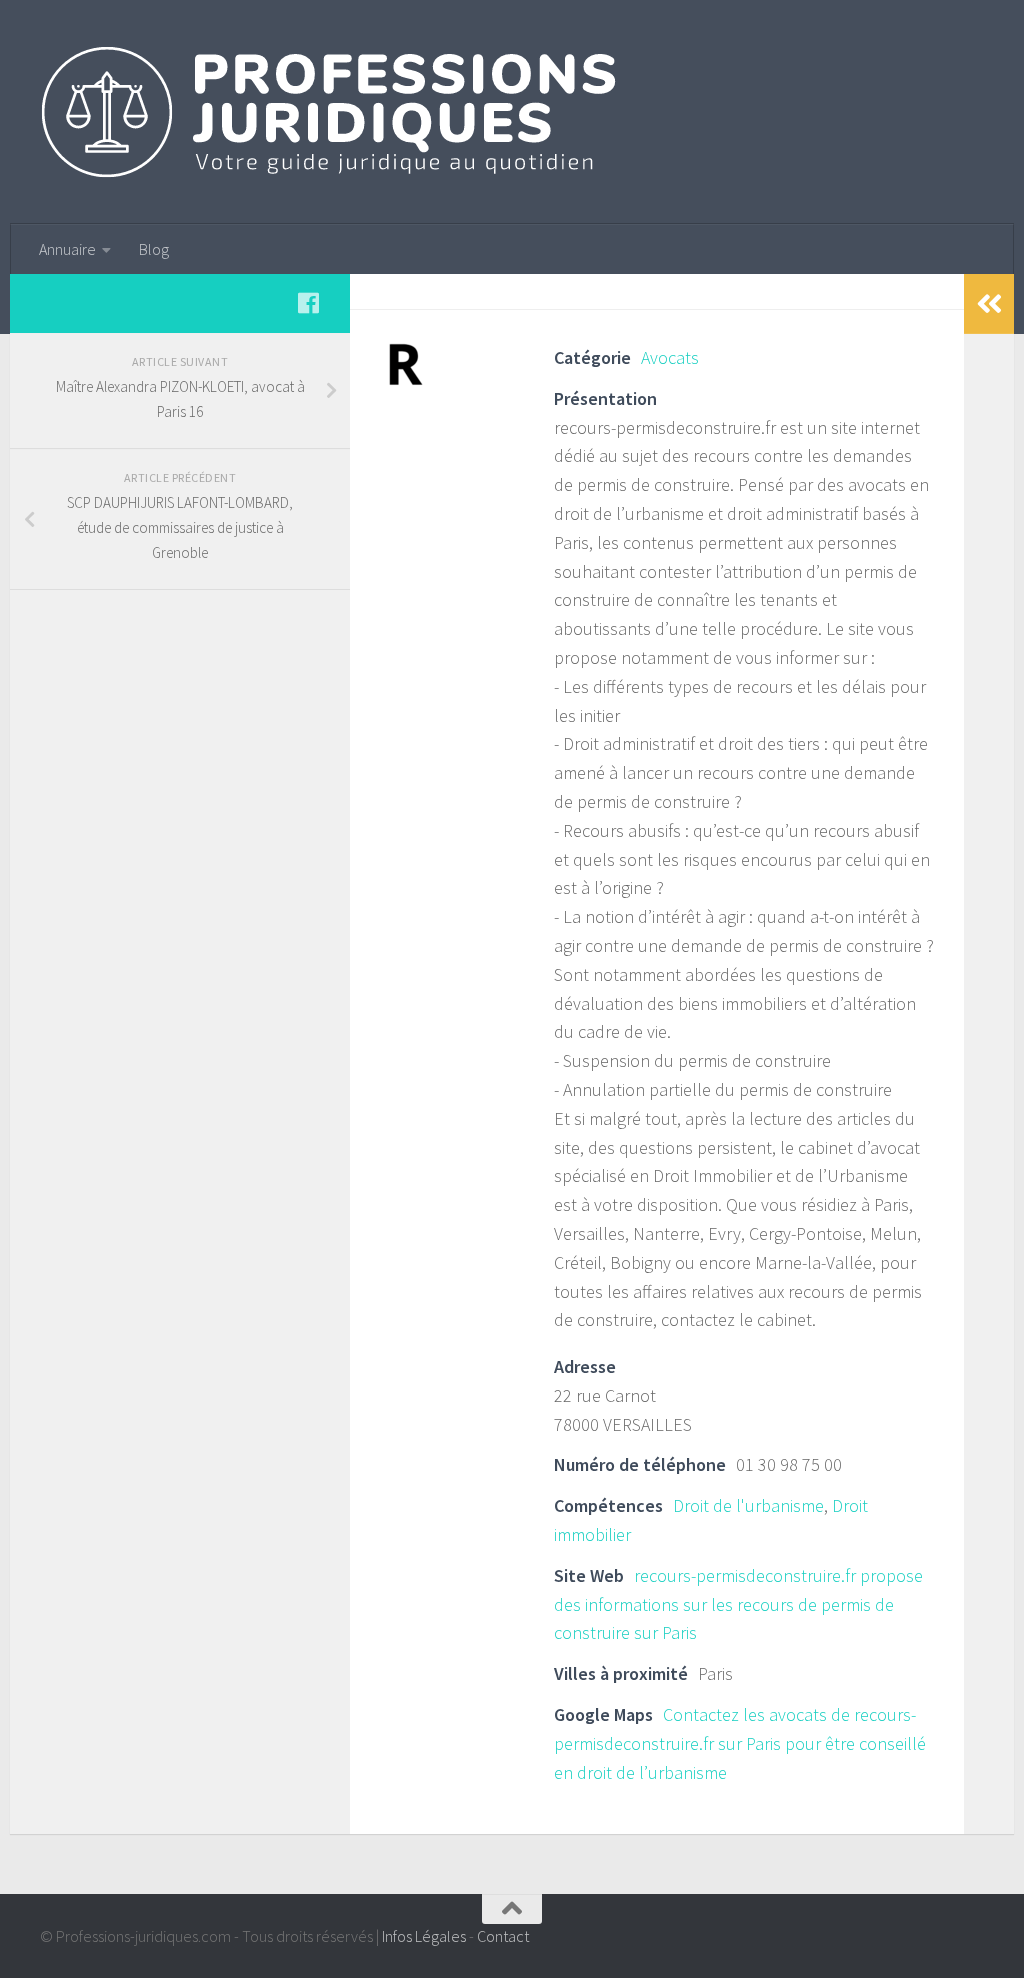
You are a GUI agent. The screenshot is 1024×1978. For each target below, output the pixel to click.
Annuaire (67, 249)
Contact (503, 1936)
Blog (154, 249)
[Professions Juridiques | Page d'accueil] (330, 112)
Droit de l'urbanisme (748, 1505)
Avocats (670, 357)
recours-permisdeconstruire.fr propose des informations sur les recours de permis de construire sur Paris (738, 1604)
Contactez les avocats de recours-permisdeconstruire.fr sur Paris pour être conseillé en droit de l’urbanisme (740, 1743)
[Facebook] (308, 303)
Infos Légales (424, 1936)
